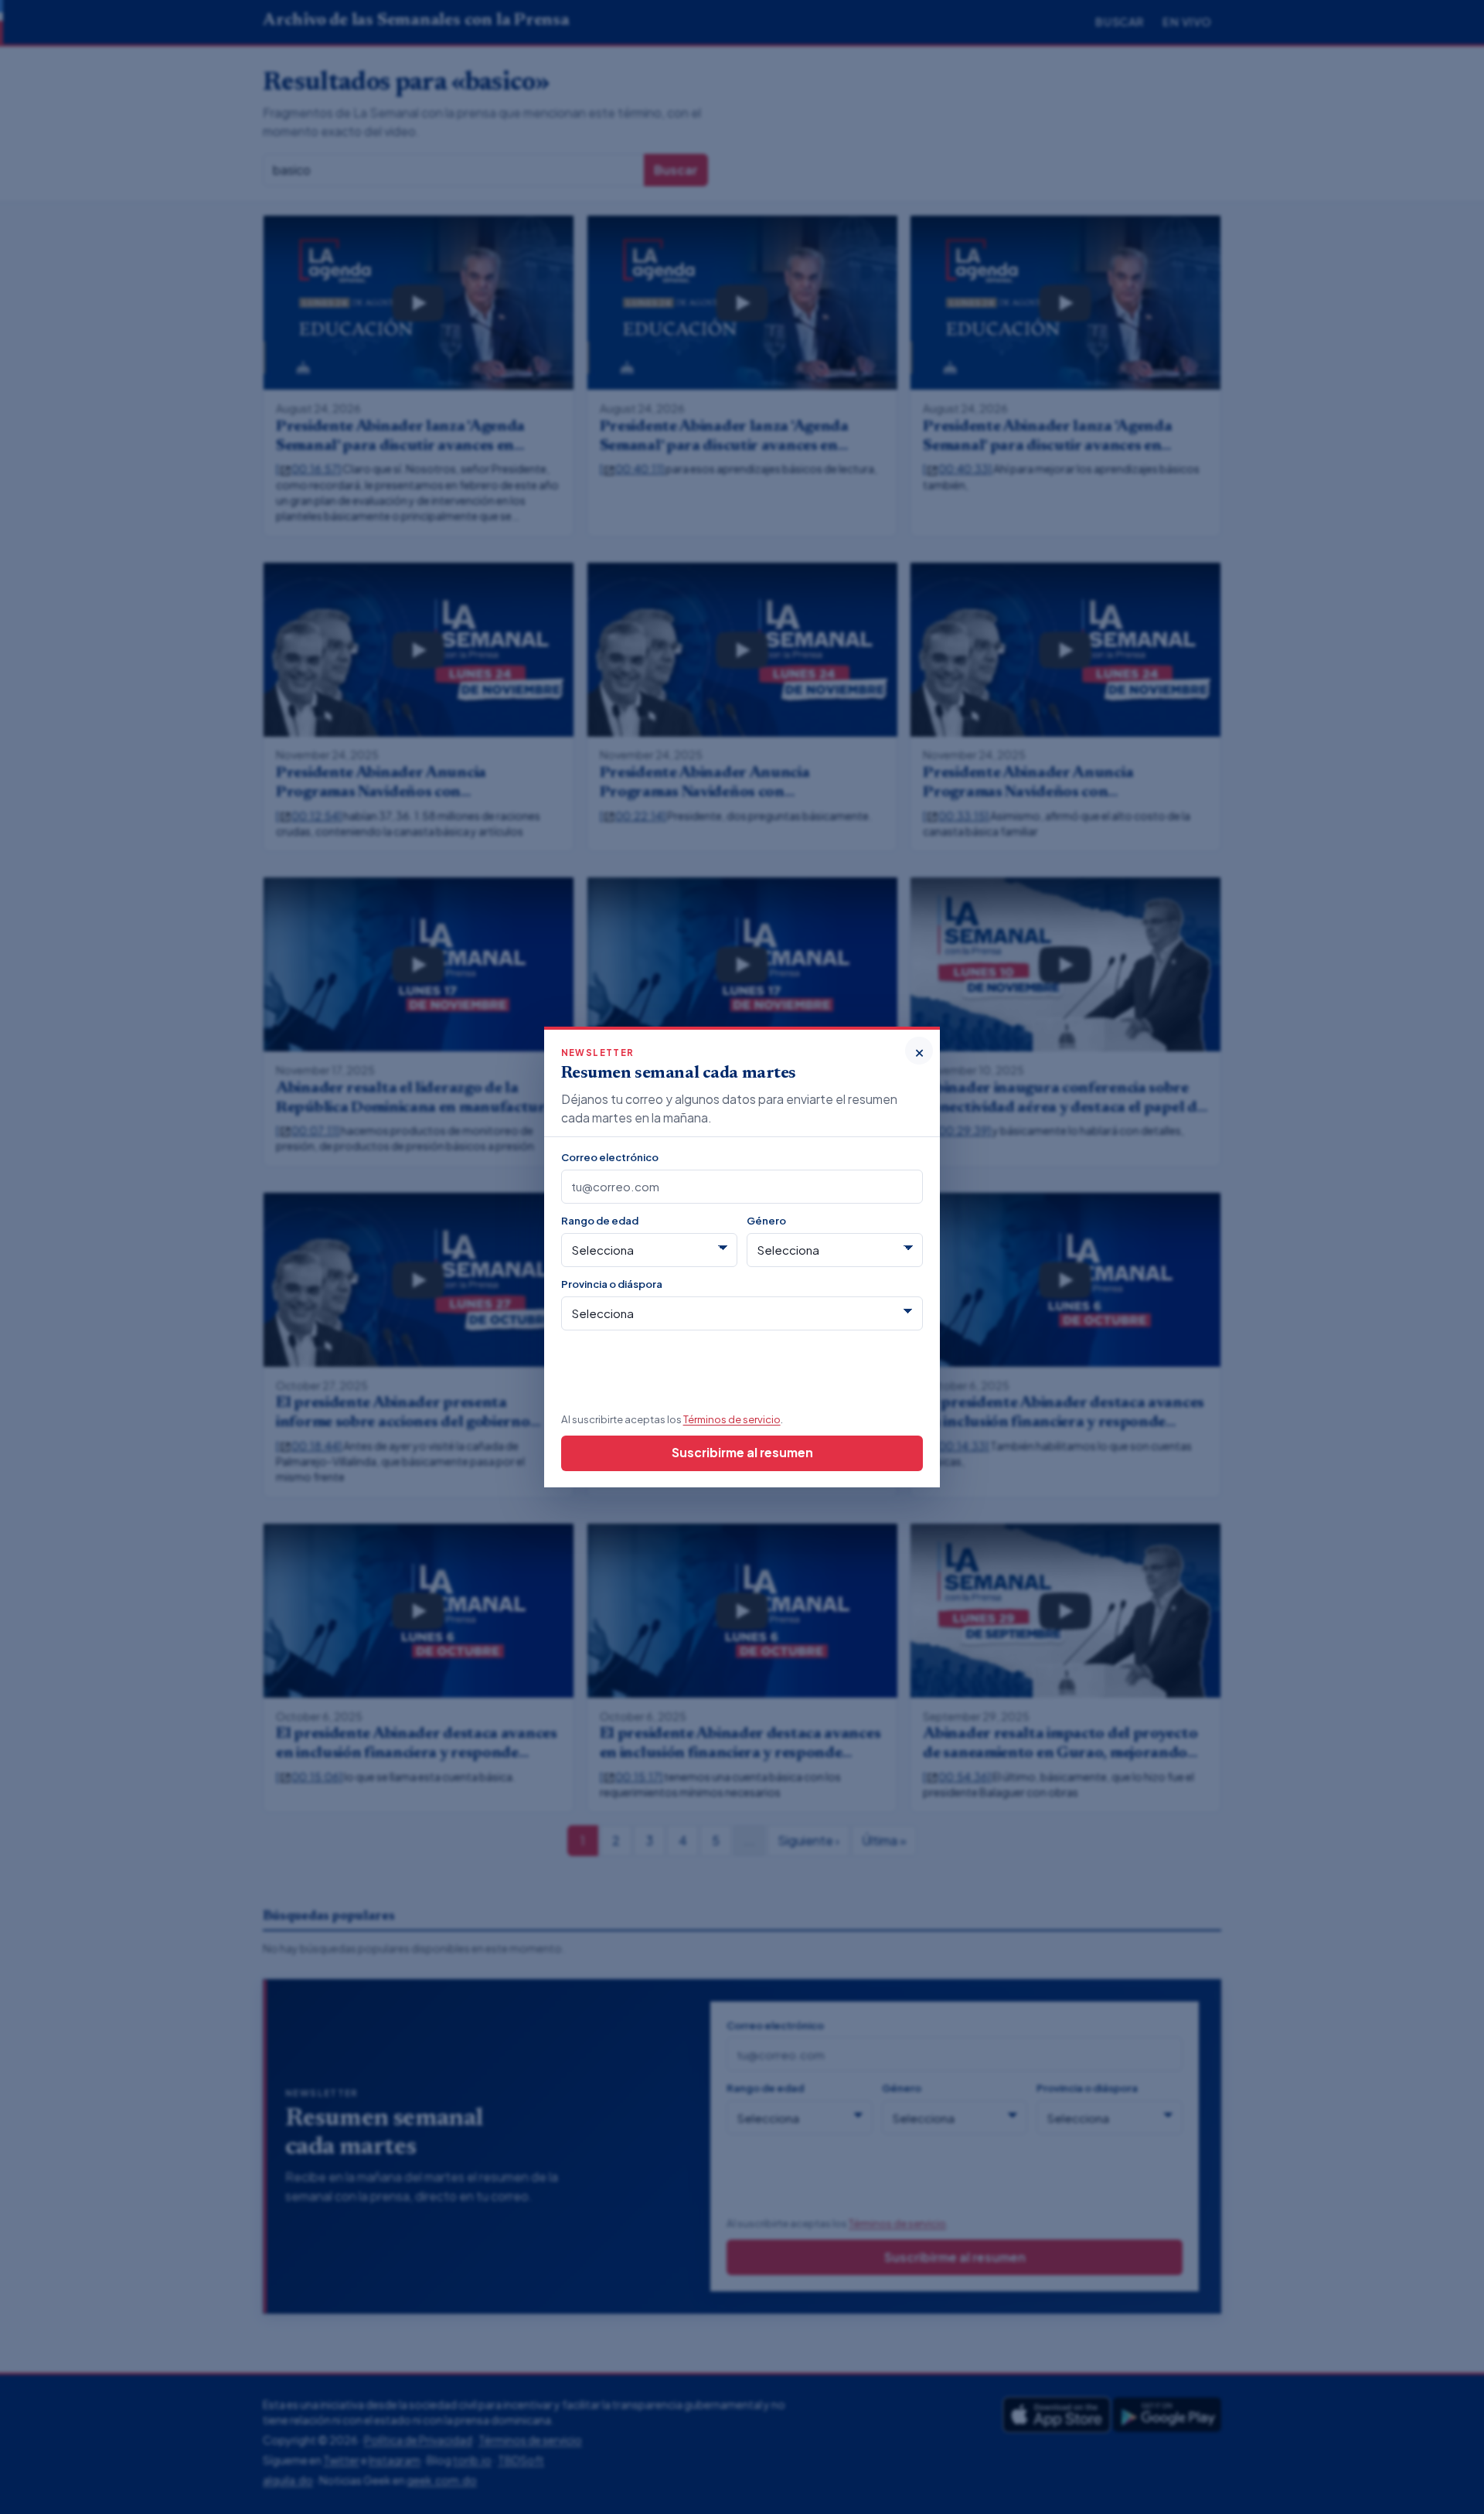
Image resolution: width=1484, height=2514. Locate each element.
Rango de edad (600, 1220)
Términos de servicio (732, 1419)
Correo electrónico (610, 1157)
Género (766, 1220)
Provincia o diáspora (612, 1284)
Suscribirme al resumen (742, 1452)
